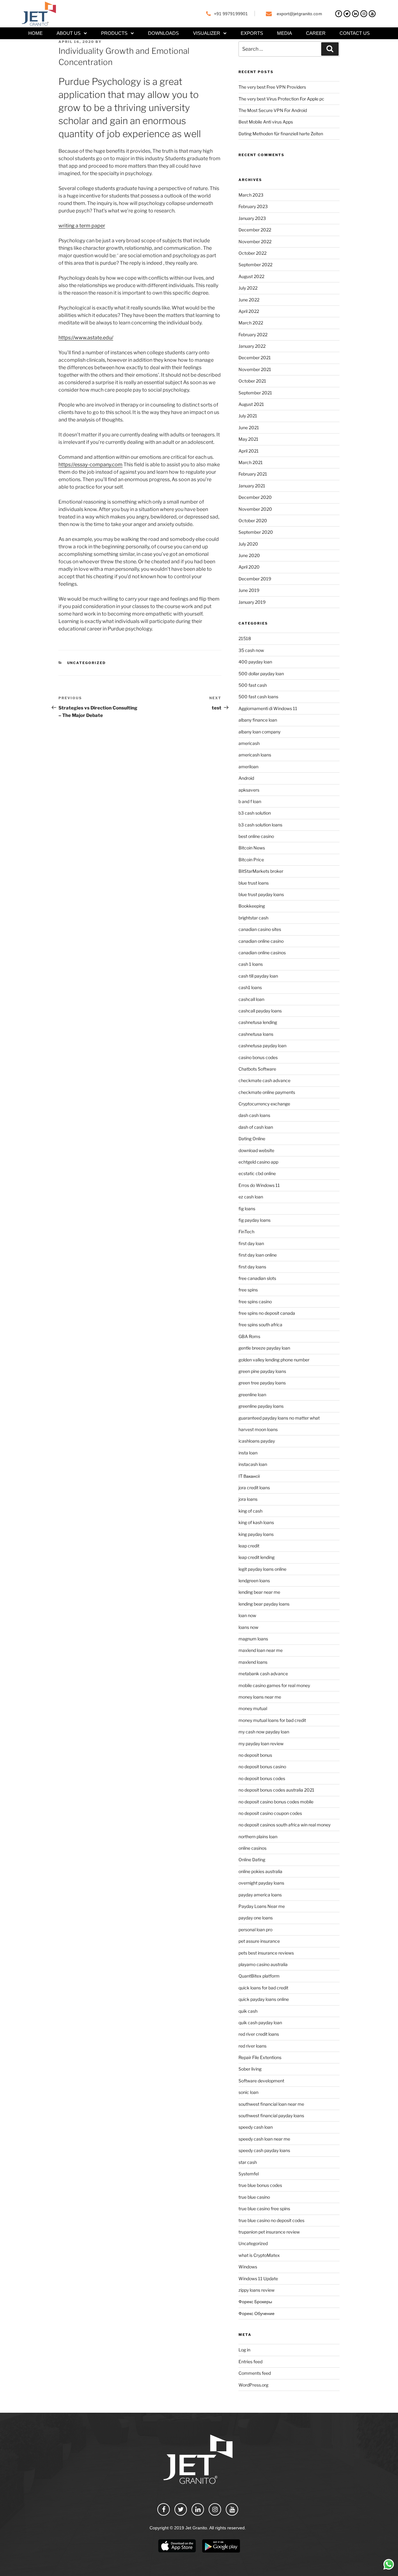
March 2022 (251, 323)
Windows (248, 2267)
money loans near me (260, 1697)
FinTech (246, 1232)
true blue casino (254, 2197)
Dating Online (252, 1139)
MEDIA (285, 33)
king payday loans (256, 1534)
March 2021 (251, 462)
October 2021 (252, 381)
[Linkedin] (355, 14)
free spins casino (255, 1302)
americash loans (255, 755)
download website (256, 1150)
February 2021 (253, 474)
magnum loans (253, 1639)
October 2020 (253, 521)
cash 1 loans (251, 964)
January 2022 (252, 346)
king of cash (250, 1511)
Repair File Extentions (260, 2057)
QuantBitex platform (259, 1976)
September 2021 (255, 393)
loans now (248, 1627)
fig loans (247, 1209)
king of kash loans (256, 1522)
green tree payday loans (262, 1383)
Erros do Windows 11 (259, 1185)
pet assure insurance (259, 1941)
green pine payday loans (262, 1371)
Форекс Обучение (257, 2313)
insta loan (248, 1453)
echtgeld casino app (258, 1162)
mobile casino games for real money (274, 1685)
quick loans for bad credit (263, 1988)
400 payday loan (255, 662)
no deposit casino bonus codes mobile (276, 1802)
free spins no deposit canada (267, 1313)
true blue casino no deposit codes (271, 2220)
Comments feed (255, 2373)
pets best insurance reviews (266, 1953)
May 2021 (248, 439)
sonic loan (248, 2092)
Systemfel (249, 2174)
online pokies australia (260, 1871)
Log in (244, 2350)
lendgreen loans (254, 1581)
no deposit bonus (255, 1755)
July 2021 (248, 416)
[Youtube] (372, 14)
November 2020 (255, 509)
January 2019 (252, 602)
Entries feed (250, 2362)
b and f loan (250, 801)
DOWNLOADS (163, 33)
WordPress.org (253, 2385)
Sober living (250, 2069)
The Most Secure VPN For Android (273, 110)
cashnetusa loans (256, 1034)
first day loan (251, 1243)
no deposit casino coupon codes (270, 1813)
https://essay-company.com (90, 465)
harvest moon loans (258, 1429)
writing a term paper (82, 226)
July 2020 (248, 544)
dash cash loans (254, 1115)
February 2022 (253, 335)
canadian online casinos (262, 953)
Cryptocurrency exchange (264, 1104)
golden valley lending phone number (274, 1360)
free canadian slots (257, 1278)
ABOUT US (69, 33)
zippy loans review (257, 2290)
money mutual (253, 1708)
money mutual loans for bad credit (272, 1720)
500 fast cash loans (258, 697)
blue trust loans (254, 883)
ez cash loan (251, 1197)
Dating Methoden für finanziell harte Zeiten (281, 134)
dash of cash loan (256, 1127)
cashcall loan (251, 999)
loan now (247, 1615)
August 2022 (251, 276)
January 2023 (252, 218)
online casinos (252, 1848)
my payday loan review (261, 1744)
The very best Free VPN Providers (272, 87)
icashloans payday (257, 1441)
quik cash (248, 2011)
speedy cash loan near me (264, 2139)
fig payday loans (255, 1220)
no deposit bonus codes (262, 1778)
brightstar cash (253, 918)
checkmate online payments (267, 1092)
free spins (248, 1290)
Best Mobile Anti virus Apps (266, 122)
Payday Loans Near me (262, 1906)
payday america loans (260, 1895)
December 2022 (255, 230)
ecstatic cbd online (257, 1173)
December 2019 (255, 579)
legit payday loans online (262, 1569)
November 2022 (255, 242)
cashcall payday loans (260, 1011)
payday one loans (256, 1918)
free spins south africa (260, 1325)
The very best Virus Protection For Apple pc (281, 99)
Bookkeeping (252, 906)
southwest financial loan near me (271, 2104)
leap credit (249, 1546)
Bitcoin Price (251, 860)
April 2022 (249, 311)
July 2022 (248, 288)
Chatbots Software (257, 1069)
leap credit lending (257, 1557)
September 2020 (256, 532)
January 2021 (252, 486)
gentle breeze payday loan (264, 1348)
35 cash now (251, 650)
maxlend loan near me (261, 1650)
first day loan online (258, 1255)
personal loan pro (255, 1930)
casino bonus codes (258, 1057)
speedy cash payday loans (264, 2150)
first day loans (252, 1267)
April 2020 (249, 567)
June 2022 (249, 300)
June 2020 (249, 555)
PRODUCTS (114, 33)
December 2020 (255, 497)
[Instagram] (364, 14)
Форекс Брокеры (255, 2302)
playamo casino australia (263, 1964)
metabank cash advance (263, 1674)
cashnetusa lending (258, 1022)
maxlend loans (253, 1662)
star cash (248, 2162)
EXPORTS (252, 33)
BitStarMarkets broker (261, 871)
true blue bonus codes (260, 2185)
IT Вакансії (249, 1476)
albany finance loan (258, 720)
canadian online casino (261, 941)
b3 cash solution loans (260, 825)
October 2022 (252, 253)
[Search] (330, 49)
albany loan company (259, 732)
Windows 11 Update (258, 2278)
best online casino (256, 836)
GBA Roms (249, 1336)
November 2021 (255, 369)
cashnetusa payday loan (262, 1046)
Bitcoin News (252, 848)
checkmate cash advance (264, 1080)
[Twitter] (347, 14)
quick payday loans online (264, 1999)
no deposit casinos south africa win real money (285, 1825)
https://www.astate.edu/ (86, 338)
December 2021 (255, 358)
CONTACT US (355, 33)
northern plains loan (258, 1837)
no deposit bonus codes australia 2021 (276, 1790)
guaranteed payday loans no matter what (279, 1418)
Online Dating (252, 1860)
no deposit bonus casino (262, 1767)
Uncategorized (87, 663)
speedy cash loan (256, 2127)
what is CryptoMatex (259, 2255)
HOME (35, 33)
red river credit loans (259, 2034)
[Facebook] (339, 14)
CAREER (316, 33)
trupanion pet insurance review (269, 2232)
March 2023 (251, 195)
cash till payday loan (258, 976)
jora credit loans (254, 1488)
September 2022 (255, 265)
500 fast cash (253, 685)
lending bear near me (259, 1592)
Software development (261, 2081)
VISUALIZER (207, 33)
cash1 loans (250, 987)
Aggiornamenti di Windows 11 (268, 708)
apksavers (249, 790)
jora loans (248, 1499)
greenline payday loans (261, 1406)
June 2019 (249, 590)
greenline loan (252, 1395)
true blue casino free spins (264, 2209)
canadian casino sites (260, 929)
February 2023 (253, 206)
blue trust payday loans (261, 894)
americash (249, 743)
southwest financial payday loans (271, 2116)
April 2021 (249, 451)
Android (246, 778)
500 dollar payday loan (261, 674)
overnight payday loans (261, 1883)
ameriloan (248, 767)
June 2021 (249, 428)
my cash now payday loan (264, 1732)
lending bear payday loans (264, 1604)
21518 (245, 638)
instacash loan (253, 1464)
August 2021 (251, 404)
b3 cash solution (255, 813)
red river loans (252, 2046)
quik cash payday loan (260, 2023)
